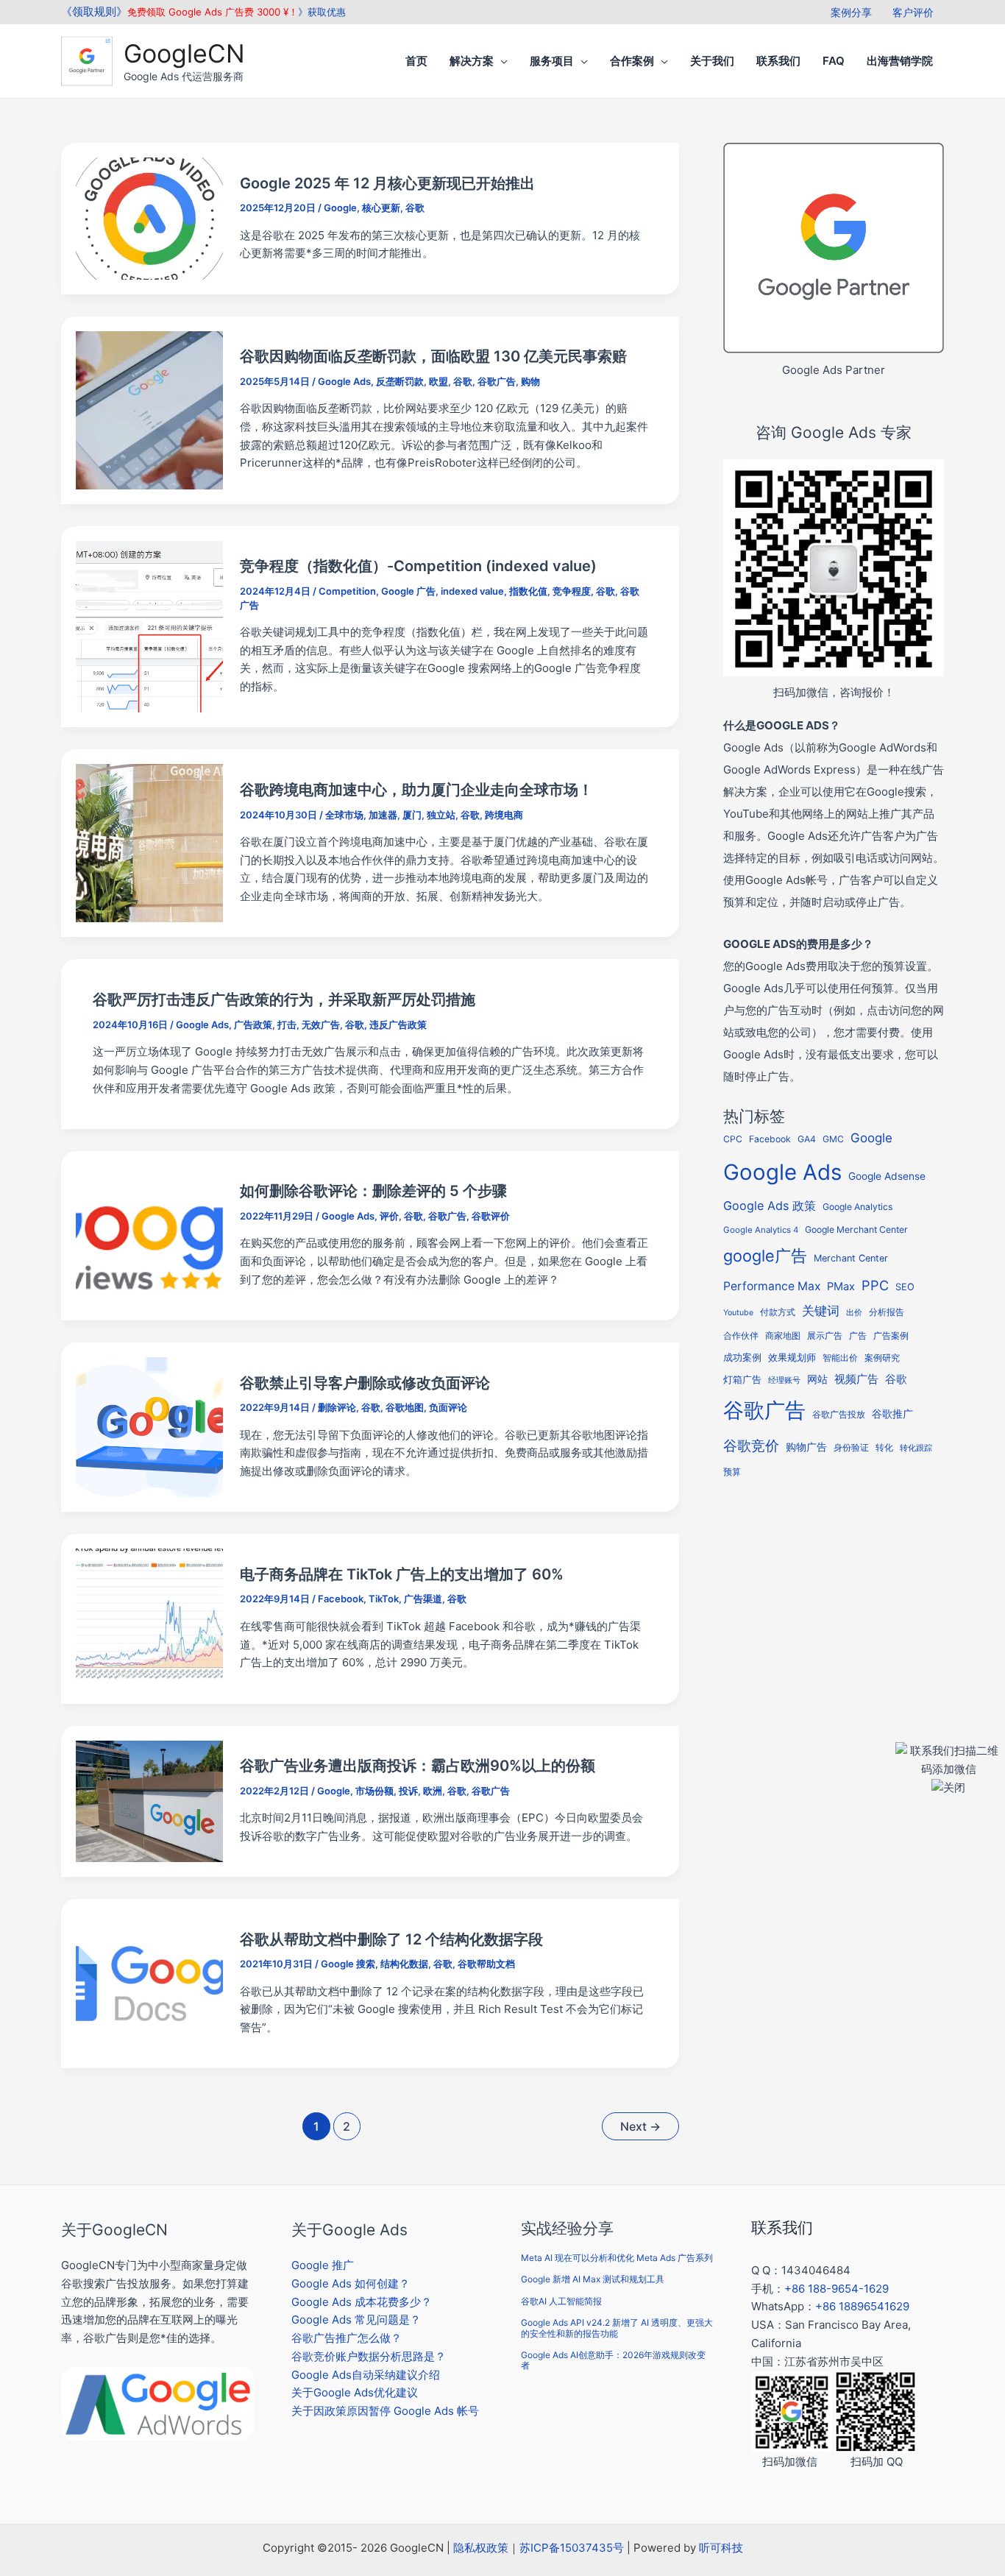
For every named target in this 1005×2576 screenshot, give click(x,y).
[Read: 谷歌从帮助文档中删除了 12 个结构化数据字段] (149, 1982)
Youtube (738, 1313)
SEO (905, 1287)
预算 (732, 1472)
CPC (733, 1139)
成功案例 (742, 1357)
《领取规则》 (94, 11)
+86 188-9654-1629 (837, 2289)
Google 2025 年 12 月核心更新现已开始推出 (387, 183)
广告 (858, 1336)
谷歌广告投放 (839, 1415)
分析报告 (887, 1312)
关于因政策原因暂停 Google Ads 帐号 (385, 2411)
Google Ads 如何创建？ (351, 2283)
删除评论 (337, 1407)
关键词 (821, 1310)
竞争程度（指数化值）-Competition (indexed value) (418, 566)
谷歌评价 (491, 1216)
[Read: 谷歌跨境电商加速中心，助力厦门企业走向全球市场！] (149, 842)
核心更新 (381, 208)
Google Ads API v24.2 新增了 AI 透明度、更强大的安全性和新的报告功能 (617, 2328)
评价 (389, 1216)
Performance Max (772, 1286)
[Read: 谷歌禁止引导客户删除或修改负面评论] (149, 1426)
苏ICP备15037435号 (572, 2548)
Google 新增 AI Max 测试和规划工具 (593, 2279)
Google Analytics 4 (761, 1230)
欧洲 (433, 1791)
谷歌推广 (892, 1413)
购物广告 (806, 1447)
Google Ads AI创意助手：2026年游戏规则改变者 (613, 2360)
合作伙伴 (741, 1336)
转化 (884, 1448)
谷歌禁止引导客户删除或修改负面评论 (365, 1383)
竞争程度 (572, 591)
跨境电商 (504, 815)
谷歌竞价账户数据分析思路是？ (369, 2356)
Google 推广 (323, 2265)
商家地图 (783, 1336)
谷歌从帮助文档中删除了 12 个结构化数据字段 (391, 1939)
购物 (530, 381)
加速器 (383, 815)
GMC (833, 1139)
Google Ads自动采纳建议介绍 (366, 2375)
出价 (854, 1313)
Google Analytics (857, 1207)
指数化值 (528, 591)
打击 (287, 1025)
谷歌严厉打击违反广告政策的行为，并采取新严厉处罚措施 (284, 999)
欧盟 (438, 381)
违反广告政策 (398, 1025)
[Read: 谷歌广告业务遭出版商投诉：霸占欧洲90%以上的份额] (149, 1800)
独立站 (441, 815)
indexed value (472, 591)
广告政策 (253, 1025)
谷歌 (415, 208)
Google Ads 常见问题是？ (356, 2320)
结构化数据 (404, 1964)
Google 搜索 (348, 1964)
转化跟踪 (916, 1448)
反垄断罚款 (400, 381)
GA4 (807, 1139)
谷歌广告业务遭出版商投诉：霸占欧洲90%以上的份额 (418, 1766)
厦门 (412, 815)
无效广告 (321, 1025)
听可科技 (721, 2548)
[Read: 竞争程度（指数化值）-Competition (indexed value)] (149, 626)
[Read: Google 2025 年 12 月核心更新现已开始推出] (149, 217)
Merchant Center (851, 1258)
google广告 (765, 1256)
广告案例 (891, 1335)
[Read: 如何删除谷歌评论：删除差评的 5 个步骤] (149, 1235)
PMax (841, 1287)
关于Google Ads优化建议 (355, 2392)
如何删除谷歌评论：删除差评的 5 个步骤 (373, 1191)
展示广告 (825, 1336)
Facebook (341, 1599)
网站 (817, 1379)
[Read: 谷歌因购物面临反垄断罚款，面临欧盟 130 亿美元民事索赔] (149, 409)
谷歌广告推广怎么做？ (347, 2338)
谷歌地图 (405, 1407)
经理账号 (784, 1380)
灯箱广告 (742, 1379)
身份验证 (851, 1448)
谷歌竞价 (751, 1446)
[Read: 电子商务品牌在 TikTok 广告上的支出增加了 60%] (149, 1618)
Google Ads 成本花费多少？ (362, 2302)
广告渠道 (423, 1599)
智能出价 (840, 1358)
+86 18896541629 (862, 2306)
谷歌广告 (497, 381)
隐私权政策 (481, 2548)
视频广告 (856, 1379)
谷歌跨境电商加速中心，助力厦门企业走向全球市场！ (416, 790)
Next (640, 2127)
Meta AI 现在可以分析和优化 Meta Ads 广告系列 (617, 2258)
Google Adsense (887, 1176)
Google (340, 208)
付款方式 (778, 1312)
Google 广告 (408, 591)
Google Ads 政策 (770, 1206)
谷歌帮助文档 (486, 1964)
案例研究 (882, 1358)
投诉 (408, 1791)
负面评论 (448, 1407)
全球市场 (344, 815)
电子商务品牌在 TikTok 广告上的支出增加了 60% (402, 1574)
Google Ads (344, 381)
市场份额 (374, 1791)
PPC (875, 1285)
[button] (501, 61)
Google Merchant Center (856, 1229)
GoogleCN (184, 53)
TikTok (384, 1599)
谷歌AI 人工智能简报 (561, 2301)
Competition (347, 591)
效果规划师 (792, 1358)
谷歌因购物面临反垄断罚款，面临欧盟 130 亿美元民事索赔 (433, 356)
